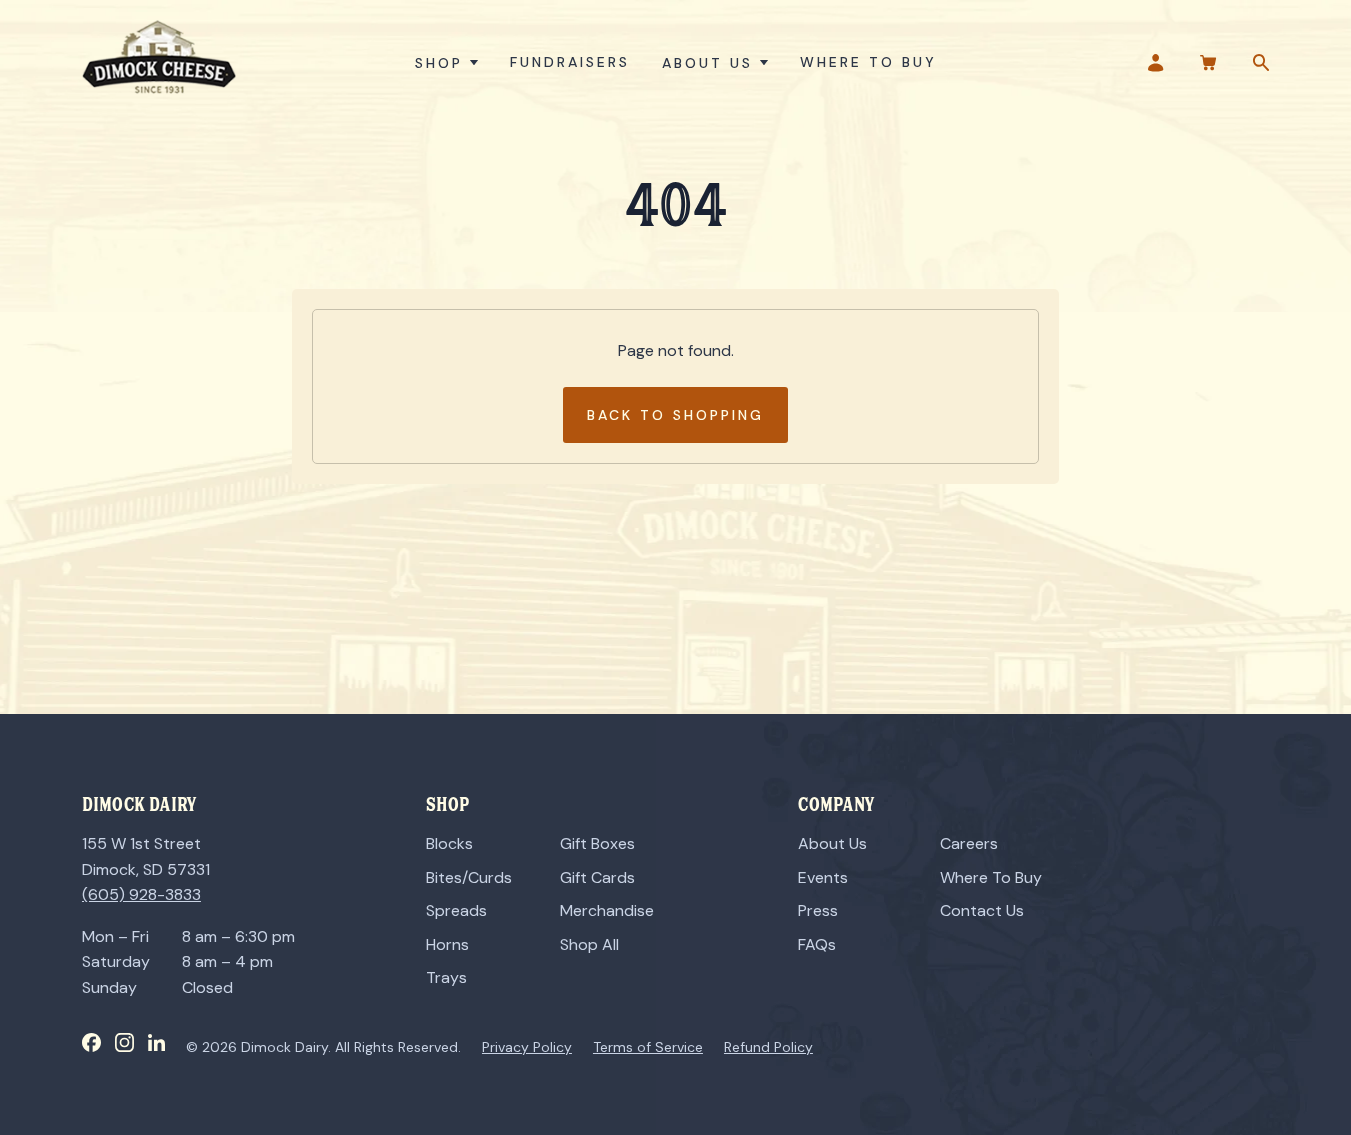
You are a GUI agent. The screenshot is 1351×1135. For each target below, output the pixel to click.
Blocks (449, 843)
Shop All (589, 944)
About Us (832, 843)
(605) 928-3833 (141, 894)
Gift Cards (597, 877)
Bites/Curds (469, 877)
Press (818, 910)
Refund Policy (768, 1047)
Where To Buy (991, 877)
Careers (969, 843)
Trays (446, 977)
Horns (447, 944)
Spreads (456, 910)
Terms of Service (648, 1047)
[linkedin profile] (156, 1042)
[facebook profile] (91, 1042)
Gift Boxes (597, 843)
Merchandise (607, 910)
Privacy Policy (527, 1047)
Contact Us (982, 910)
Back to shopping (675, 415)
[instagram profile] (124, 1042)
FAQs (817, 944)
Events (823, 877)
